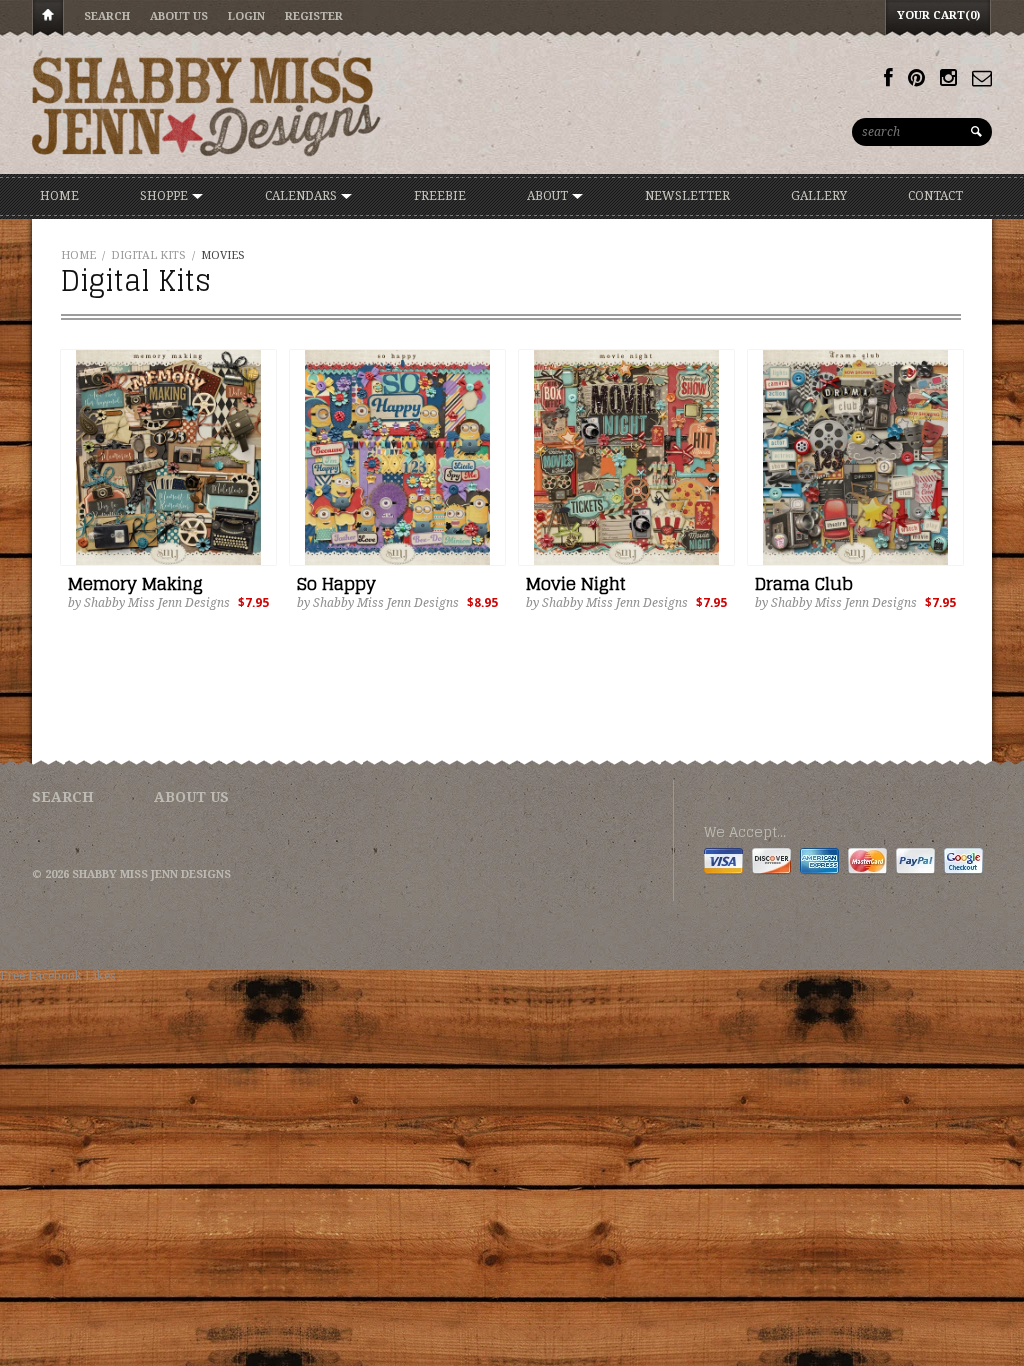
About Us (179, 16)
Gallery (819, 196)
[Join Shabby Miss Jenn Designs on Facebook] (888, 78)
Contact (935, 196)
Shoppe (165, 196)
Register (314, 16)
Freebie (440, 196)
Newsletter (687, 196)
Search (107, 16)
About (549, 196)
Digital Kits (148, 255)
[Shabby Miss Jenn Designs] (207, 106)
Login (246, 16)
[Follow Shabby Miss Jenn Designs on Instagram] (948, 78)
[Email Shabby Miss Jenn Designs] (982, 78)
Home (48, 18)
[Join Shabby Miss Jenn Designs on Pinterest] (916, 78)
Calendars (302, 196)
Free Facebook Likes (57, 976)
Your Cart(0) (938, 15)
